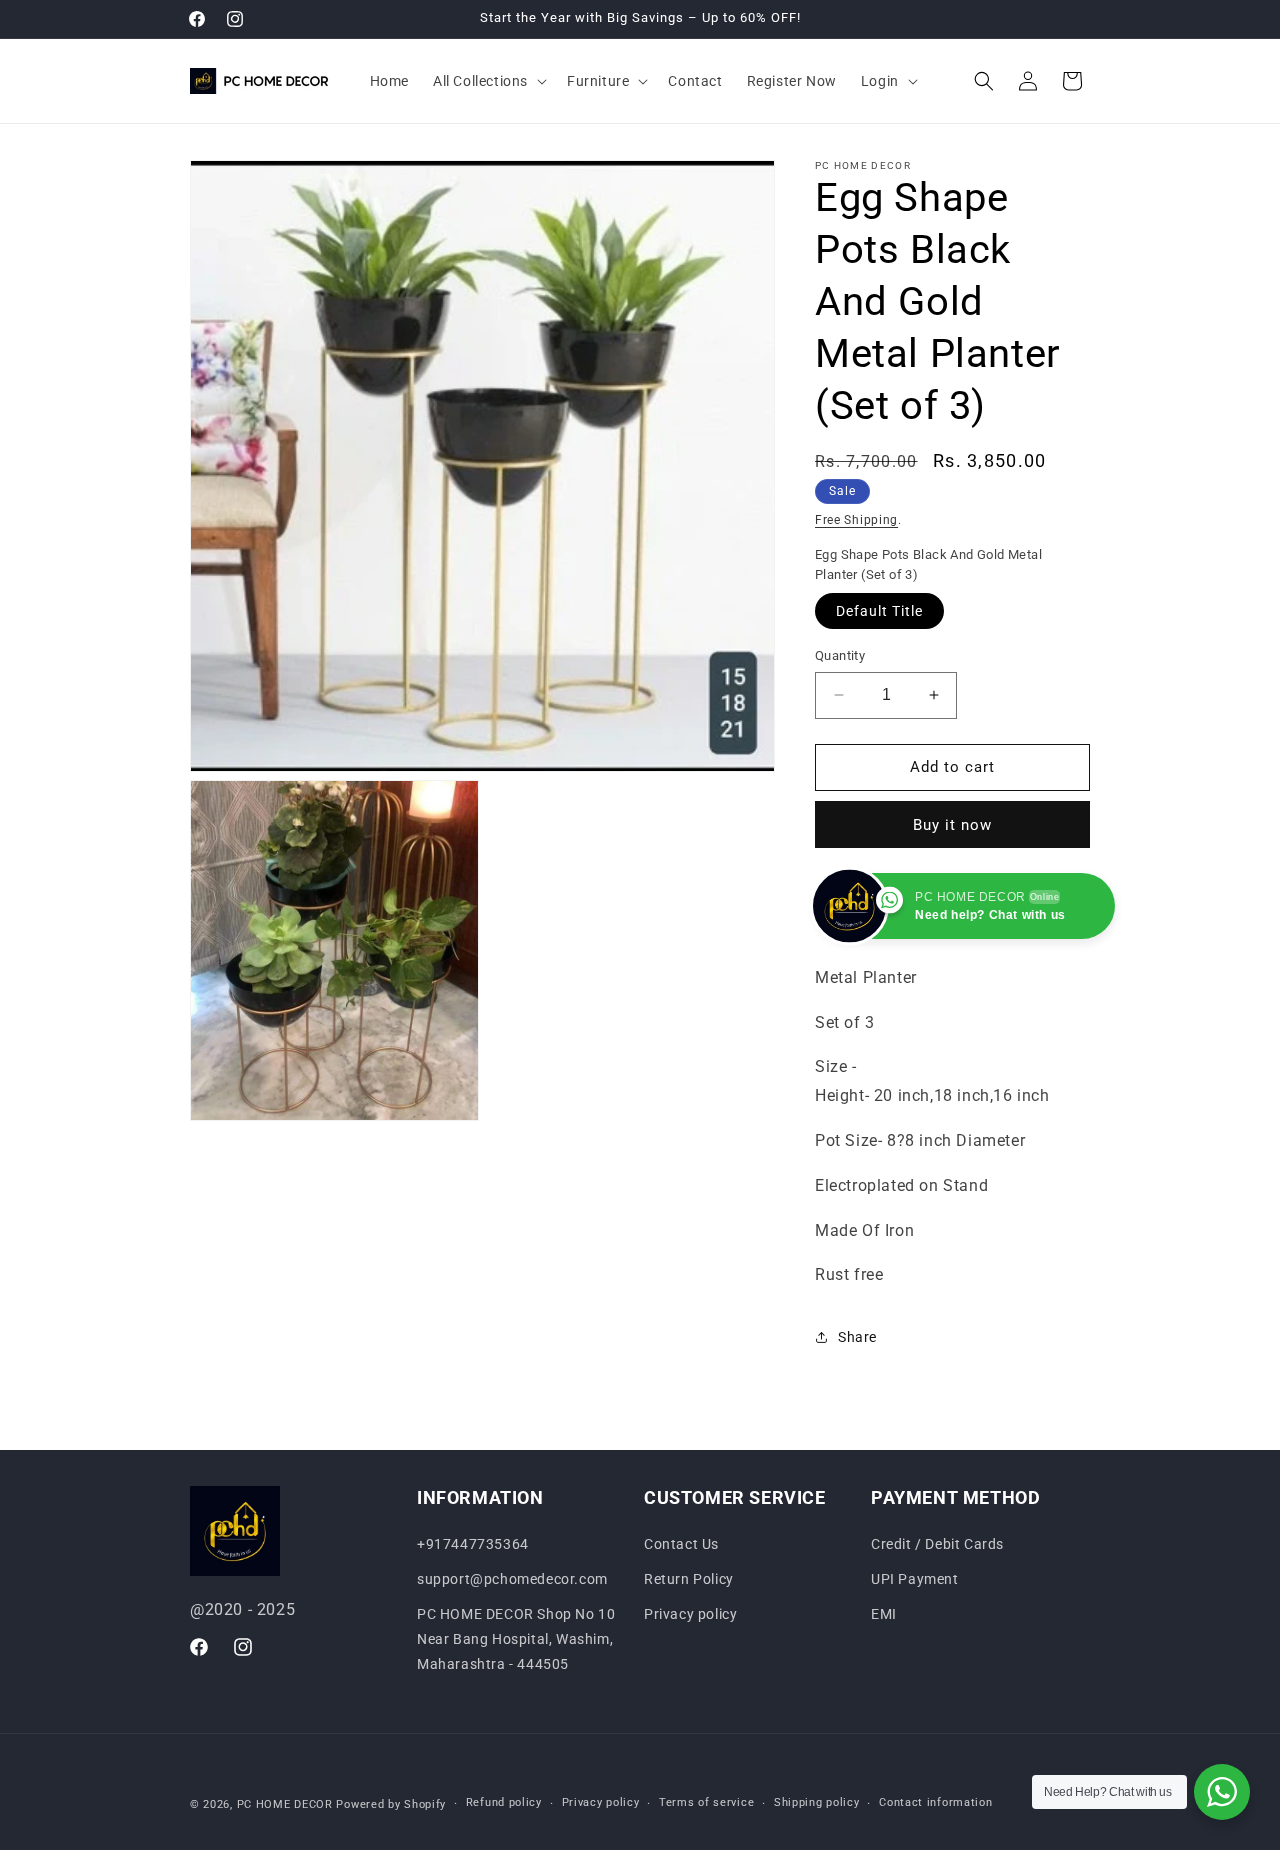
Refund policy (504, 1802)
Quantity (840, 655)
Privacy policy (690, 1614)
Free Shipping (856, 520)
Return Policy (689, 1579)
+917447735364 (473, 1544)
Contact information (935, 1802)
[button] (488, 81)
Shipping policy (817, 1802)
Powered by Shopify (391, 1804)
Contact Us (681, 1544)
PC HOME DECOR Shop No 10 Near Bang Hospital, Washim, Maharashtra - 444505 (516, 1639)
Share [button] (857, 1337)
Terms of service (706, 1802)
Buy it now (952, 825)
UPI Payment (915, 1579)
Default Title (879, 611)
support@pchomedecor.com (512, 1579)
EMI (884, 1614)
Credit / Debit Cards (937, 1544)
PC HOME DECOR (285, 1804)
